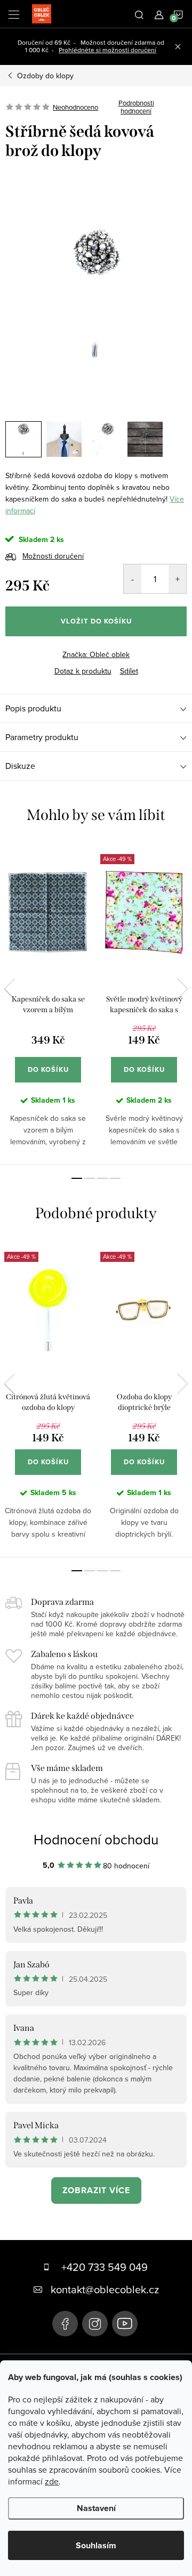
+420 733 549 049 (105, 2267)
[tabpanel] (48, 1003)
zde (52, 2481)
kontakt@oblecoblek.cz (105, 2289)
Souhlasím (96, 2545)
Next (182, 989)
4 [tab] (115, 1178)
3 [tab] (102, 1178)
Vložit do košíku (96, 621)
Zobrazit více (96, 2190)
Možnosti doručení (53, 556)
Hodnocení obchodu (96, 1839)
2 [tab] (90, 1178)
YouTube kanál (125, 2324)
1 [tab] (77, 1178)
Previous (10, 989)
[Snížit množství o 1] (133, 579)
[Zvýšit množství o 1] (177, 579)
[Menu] (14, 14)
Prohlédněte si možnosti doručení (107, 50)
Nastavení (96, 2508)
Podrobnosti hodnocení (136, 107)
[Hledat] (139, 14)
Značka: (96, 654)
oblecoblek (95, 2324)
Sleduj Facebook (65, 2324)
